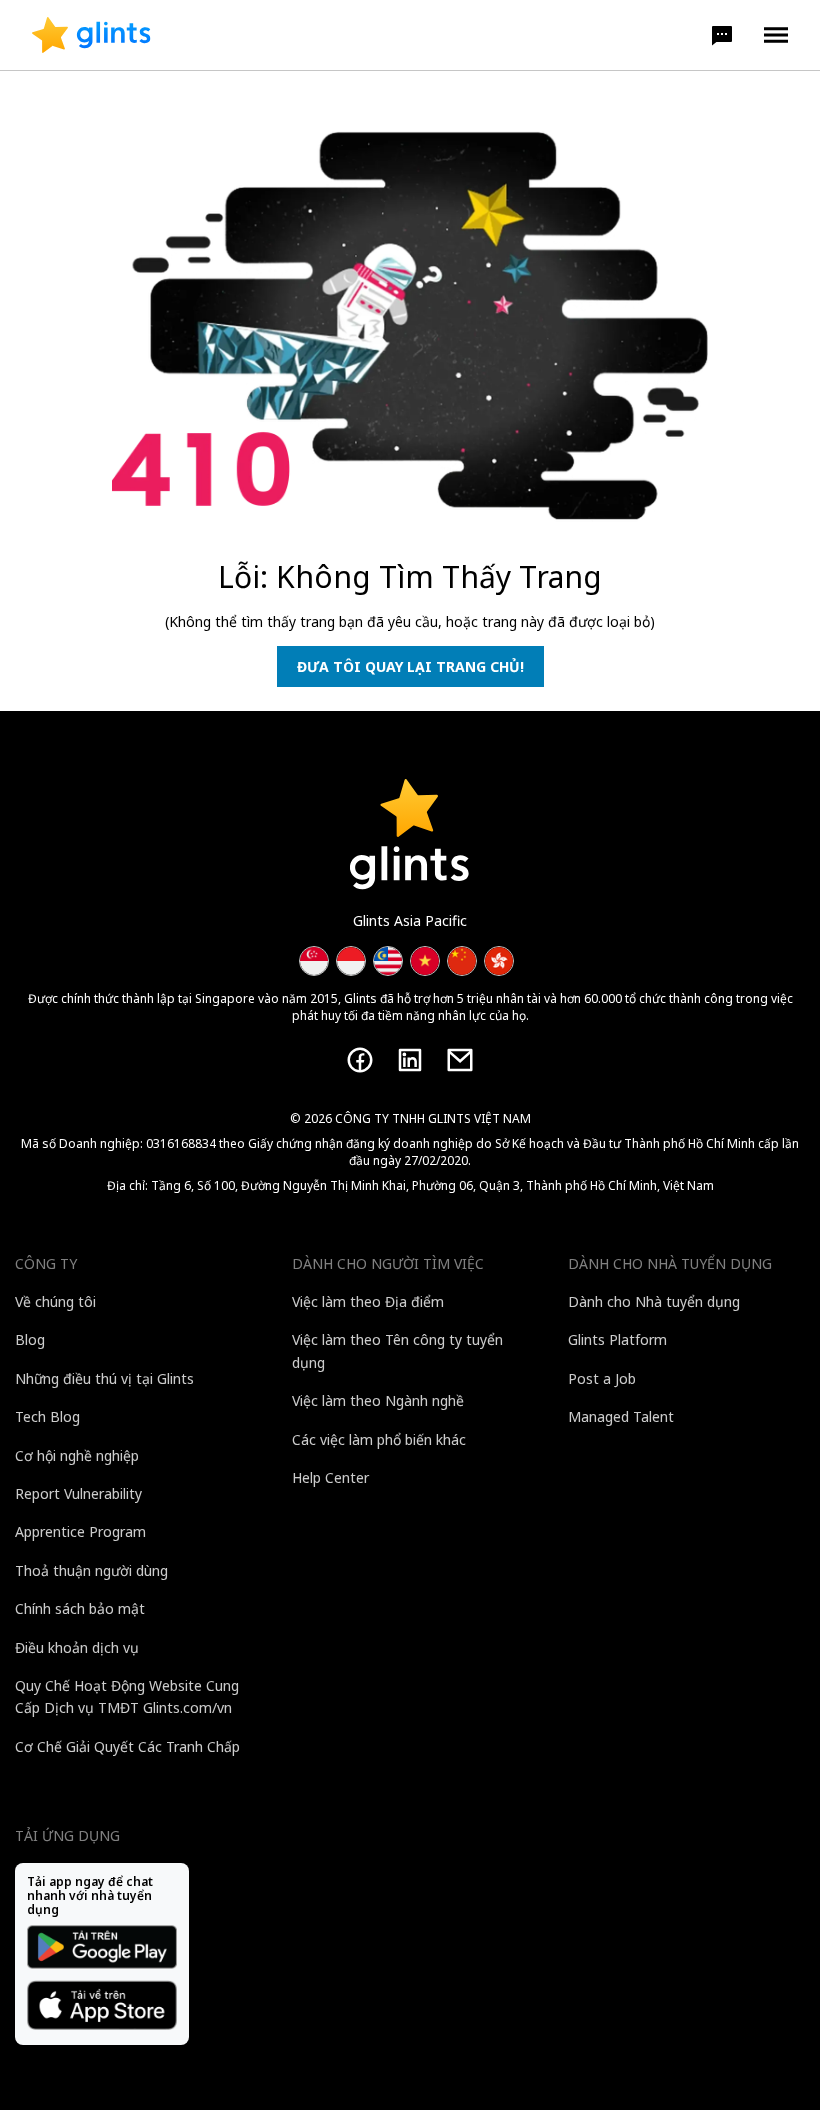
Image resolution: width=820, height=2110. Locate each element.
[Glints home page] (91, 35)
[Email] (460, 1060)
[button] (722, 35)
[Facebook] (360, 1060)
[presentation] (91, 35)
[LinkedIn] (410, 1060)
